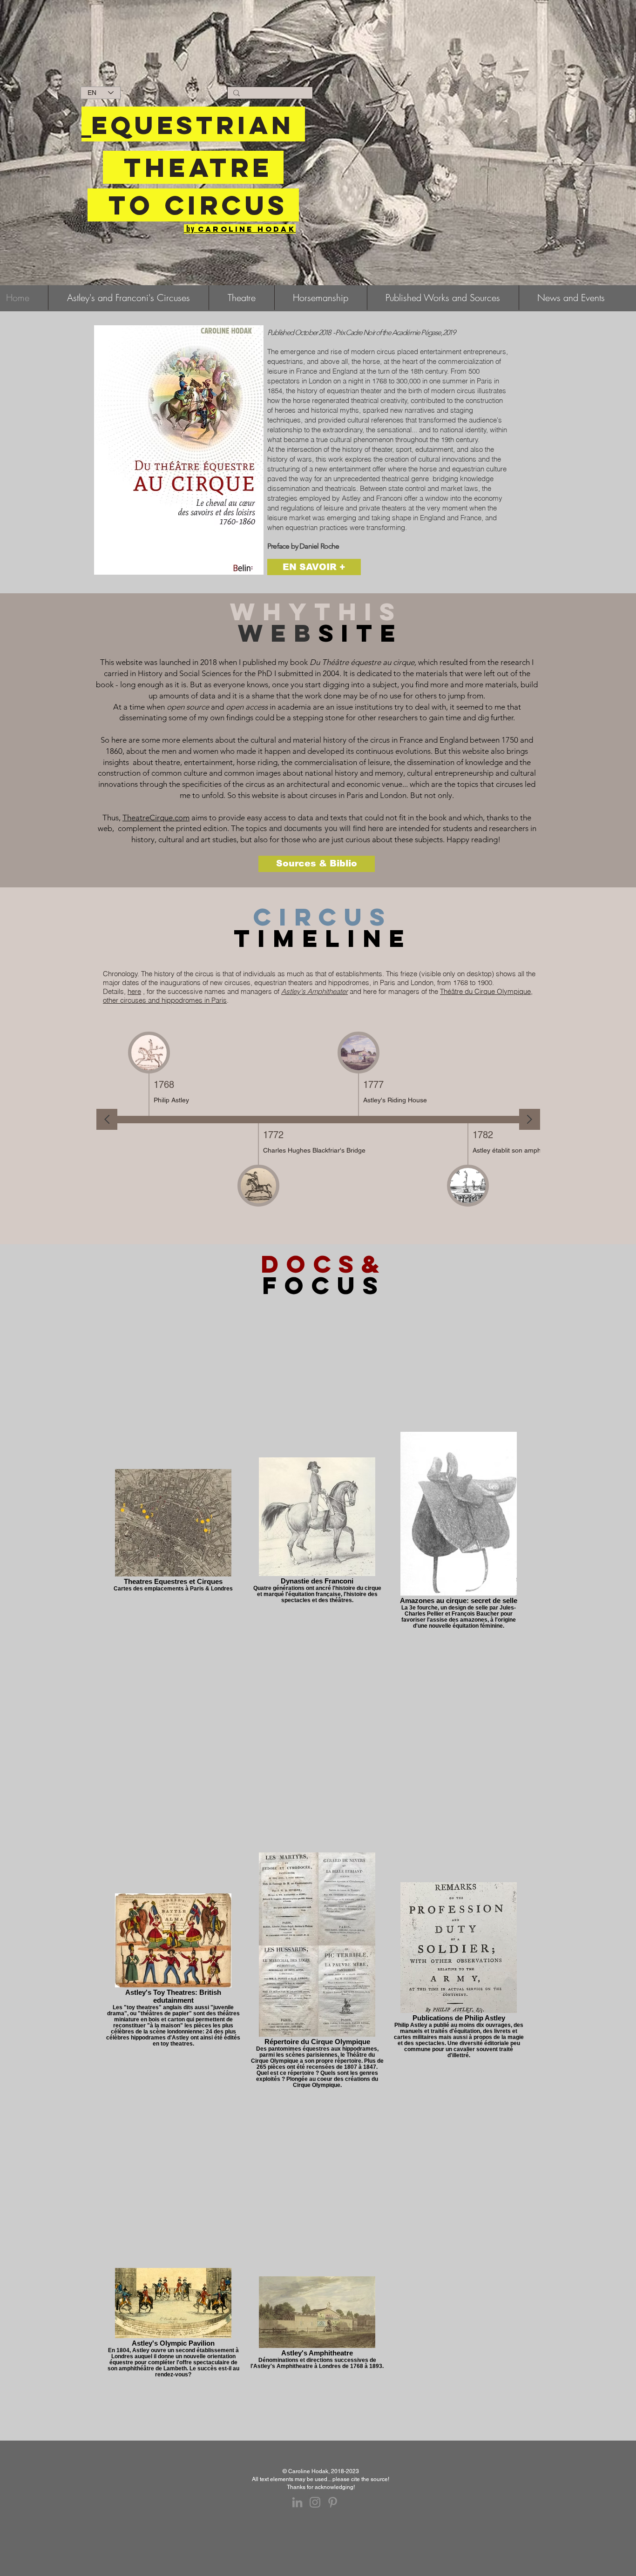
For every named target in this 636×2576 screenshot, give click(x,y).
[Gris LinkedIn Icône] (297, 2502)
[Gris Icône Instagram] (315, 2502)
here (134, 991)
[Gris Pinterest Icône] (333, 2502)
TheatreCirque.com (156, 818)
